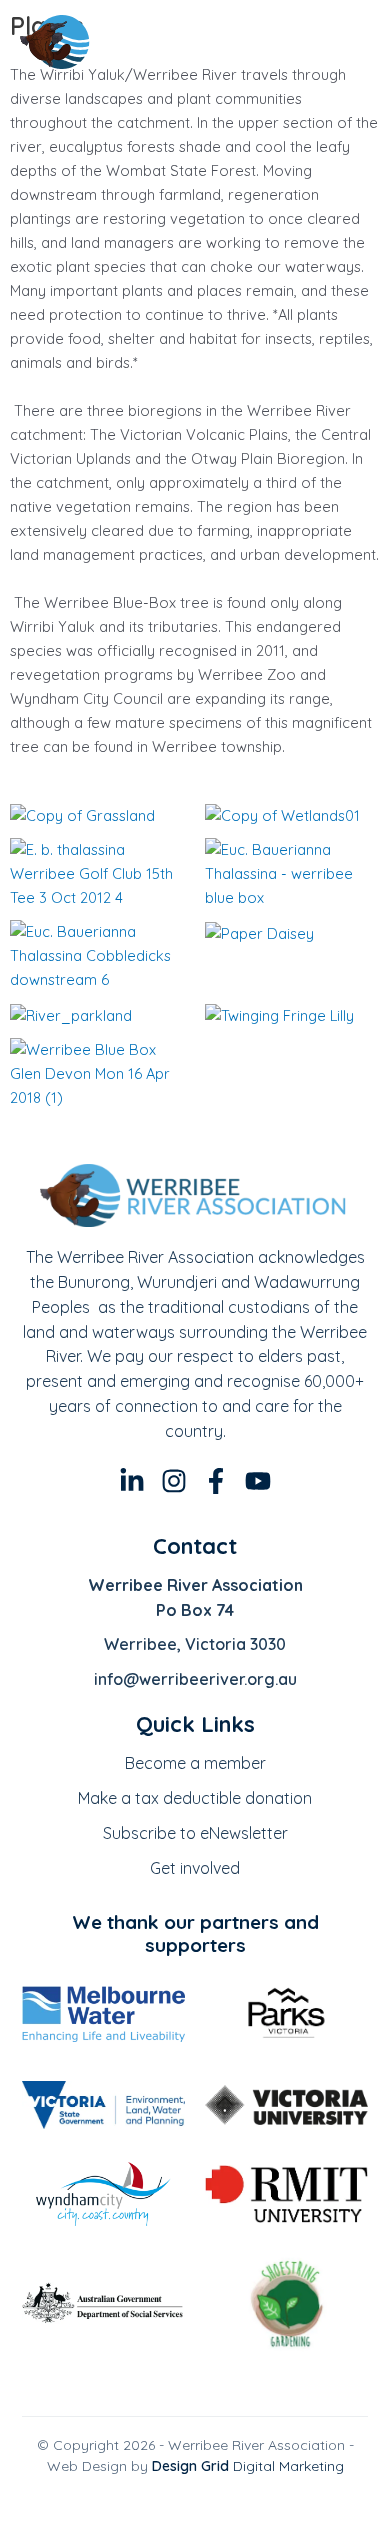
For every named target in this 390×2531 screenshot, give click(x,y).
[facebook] (216, 1481)
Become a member (195, 1763)
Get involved (195, 1868)
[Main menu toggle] (346, 42)
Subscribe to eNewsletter (195, 1833)
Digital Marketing (248, 2466)
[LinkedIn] (132, 1481)
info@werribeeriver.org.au (195, 1679)
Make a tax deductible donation (195, 1798)
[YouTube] (258, 1481)
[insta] (174, 1481)
